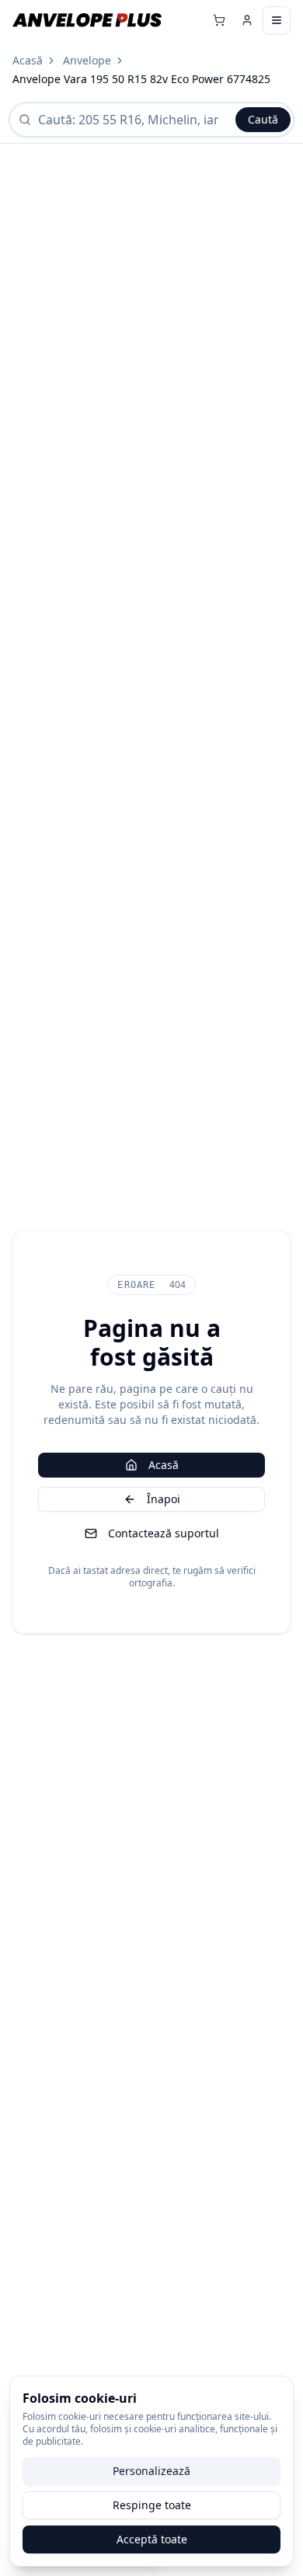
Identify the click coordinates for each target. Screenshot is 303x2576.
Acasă (28, 60)
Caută (263, 119)
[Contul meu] (247, 20)
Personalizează (151, 2471)
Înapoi (164, 1499)
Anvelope (87, 60)
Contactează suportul (164, 1533)
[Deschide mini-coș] (219, 20)
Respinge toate (152, 2505)
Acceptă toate (152, 2539)
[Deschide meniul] (277, 20)
